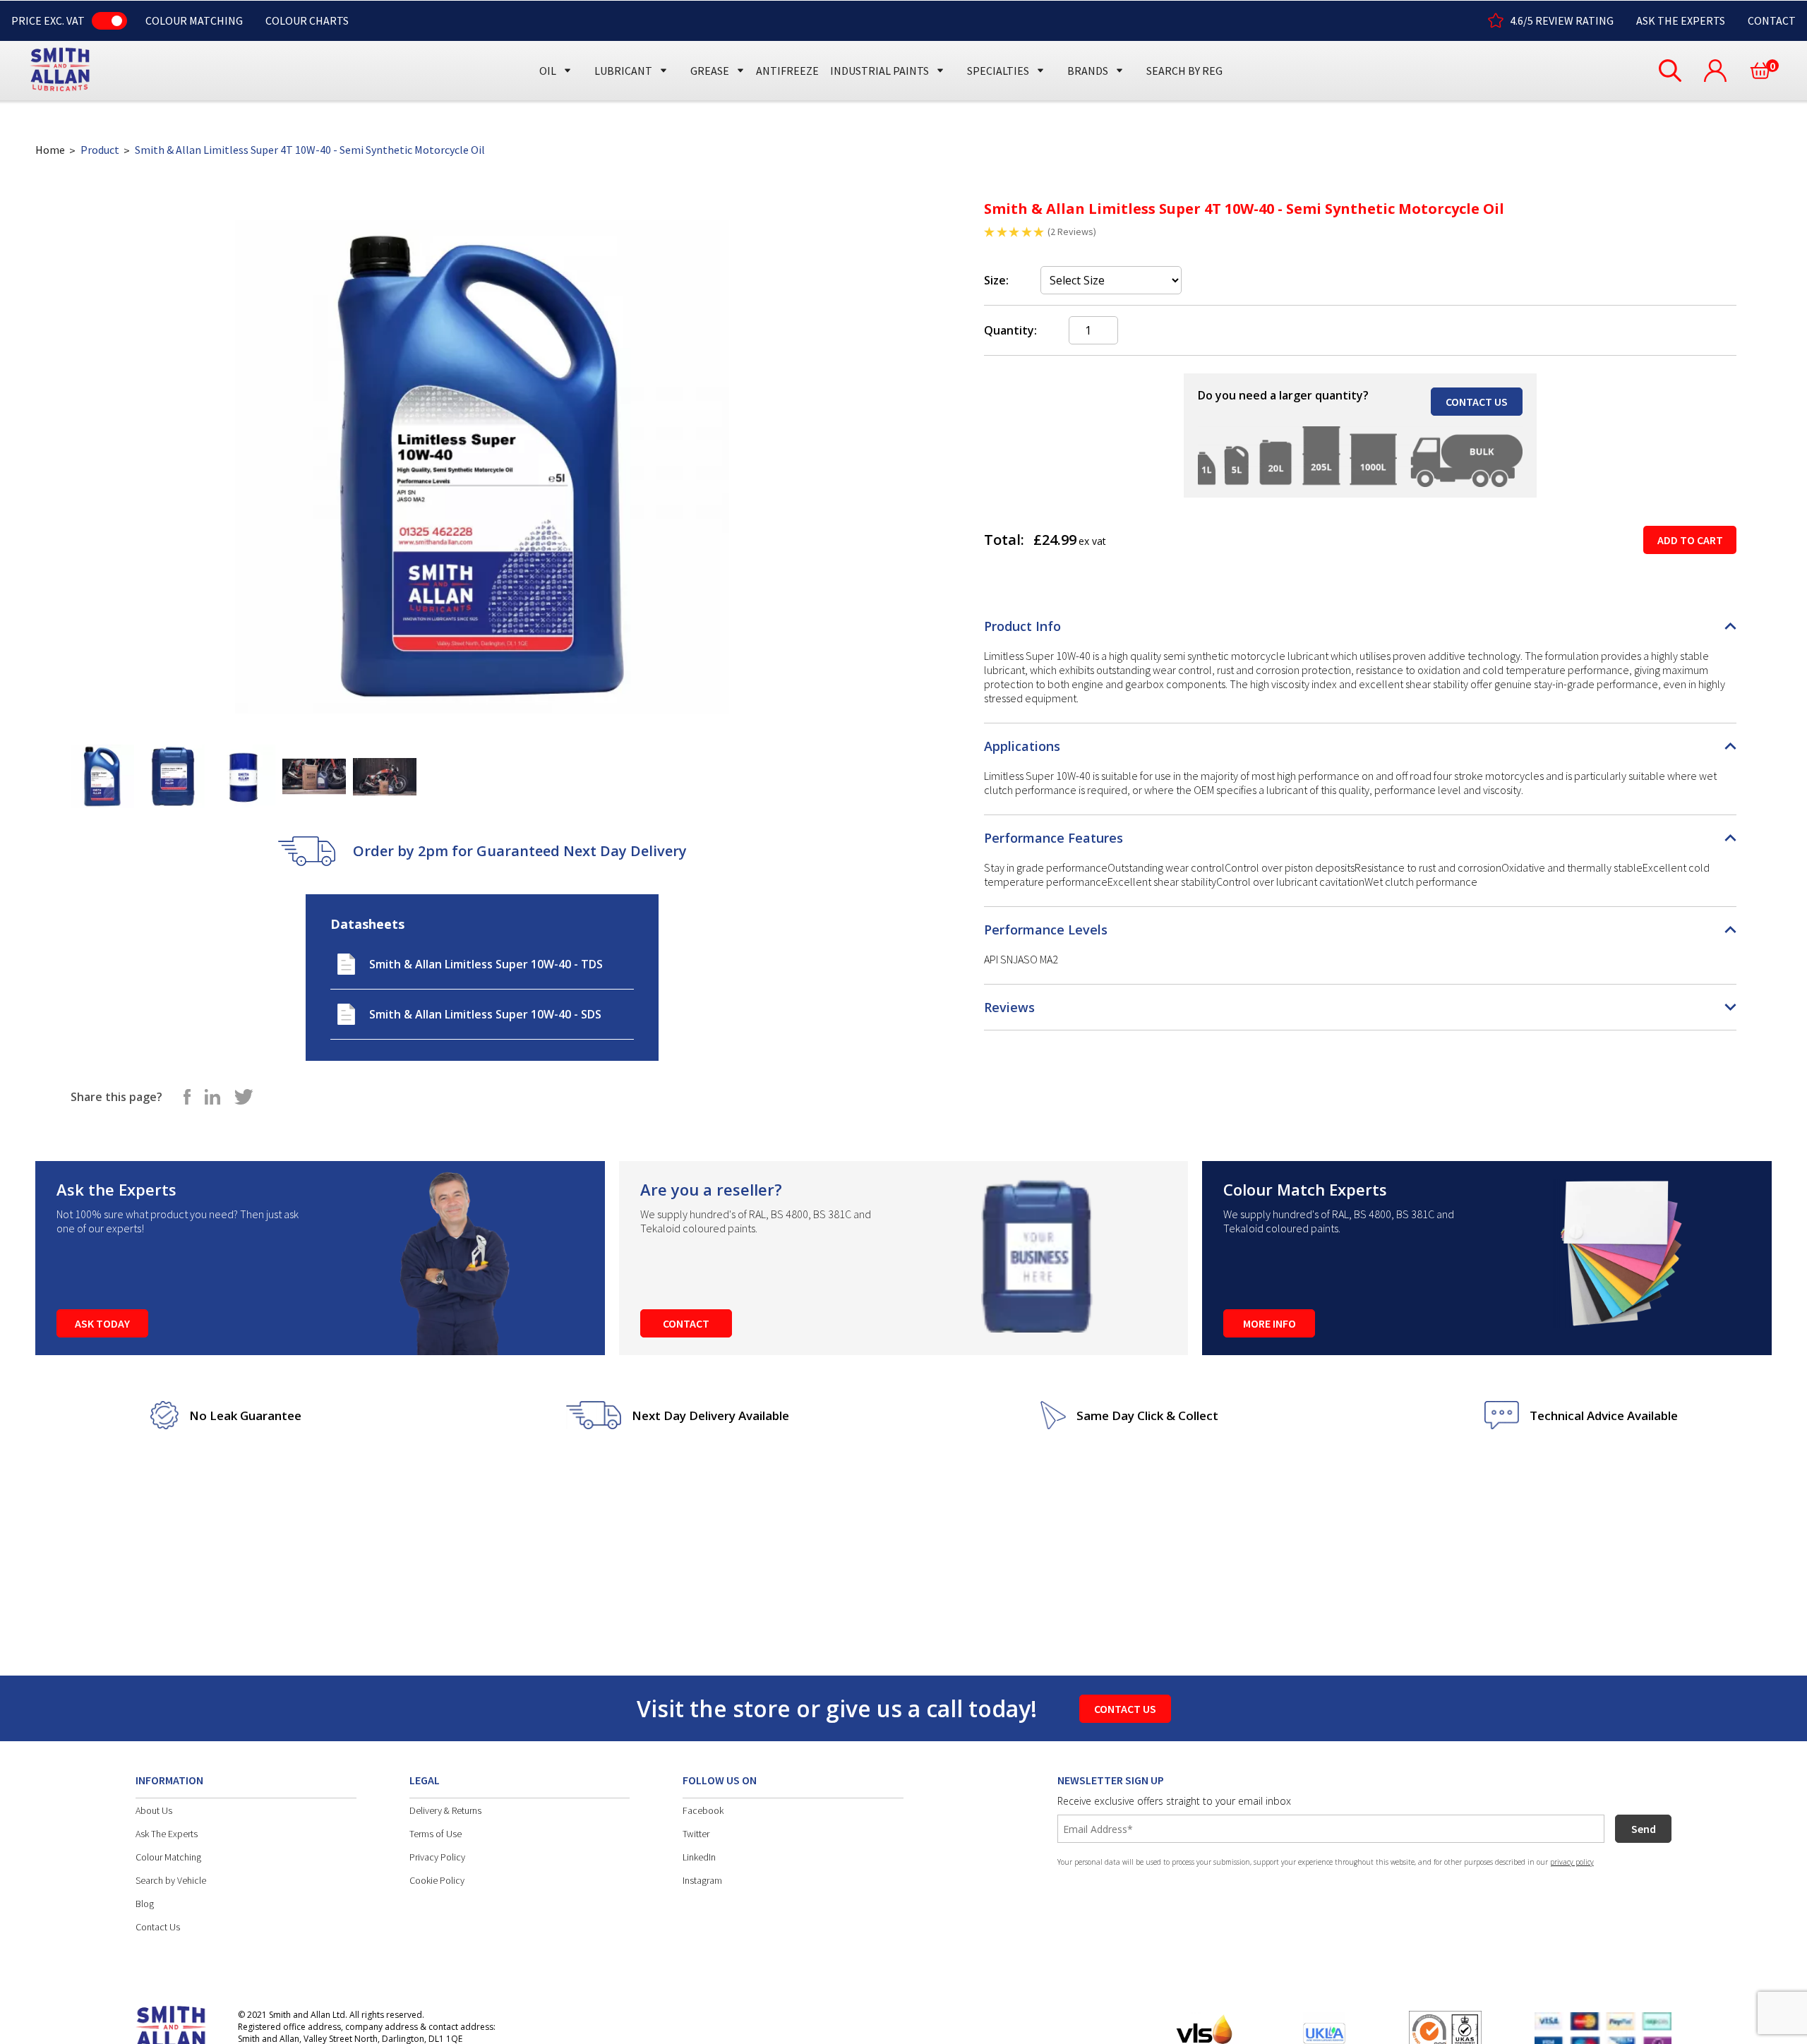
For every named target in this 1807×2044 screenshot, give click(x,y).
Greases (715, 44)
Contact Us (158, 1927)
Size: (996, 280)
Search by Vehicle (171, 1880)
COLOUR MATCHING (194, 20)
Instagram (702, 1880)
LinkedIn (699, 1857)
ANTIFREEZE (787, 71)
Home (50, 150)
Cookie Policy (437, 1880)
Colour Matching (168, 1857)
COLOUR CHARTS (307, 20)
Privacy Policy (437, 1857)
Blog (145, 1904)
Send (1644, 1829)
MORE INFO (1269, 1323)
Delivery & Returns (445, 1810)
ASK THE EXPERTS (1681, 20)
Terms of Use (436, 1834)
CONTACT (1772, 20)
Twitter (696, 1834)
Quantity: (1010, 330)
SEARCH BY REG (1184, 71)
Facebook (703, 1810)
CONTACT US (1477, 402)
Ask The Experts (167, 1834)
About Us (154, 1810)
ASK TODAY (102, 1323)
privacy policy (1572, 1862)
